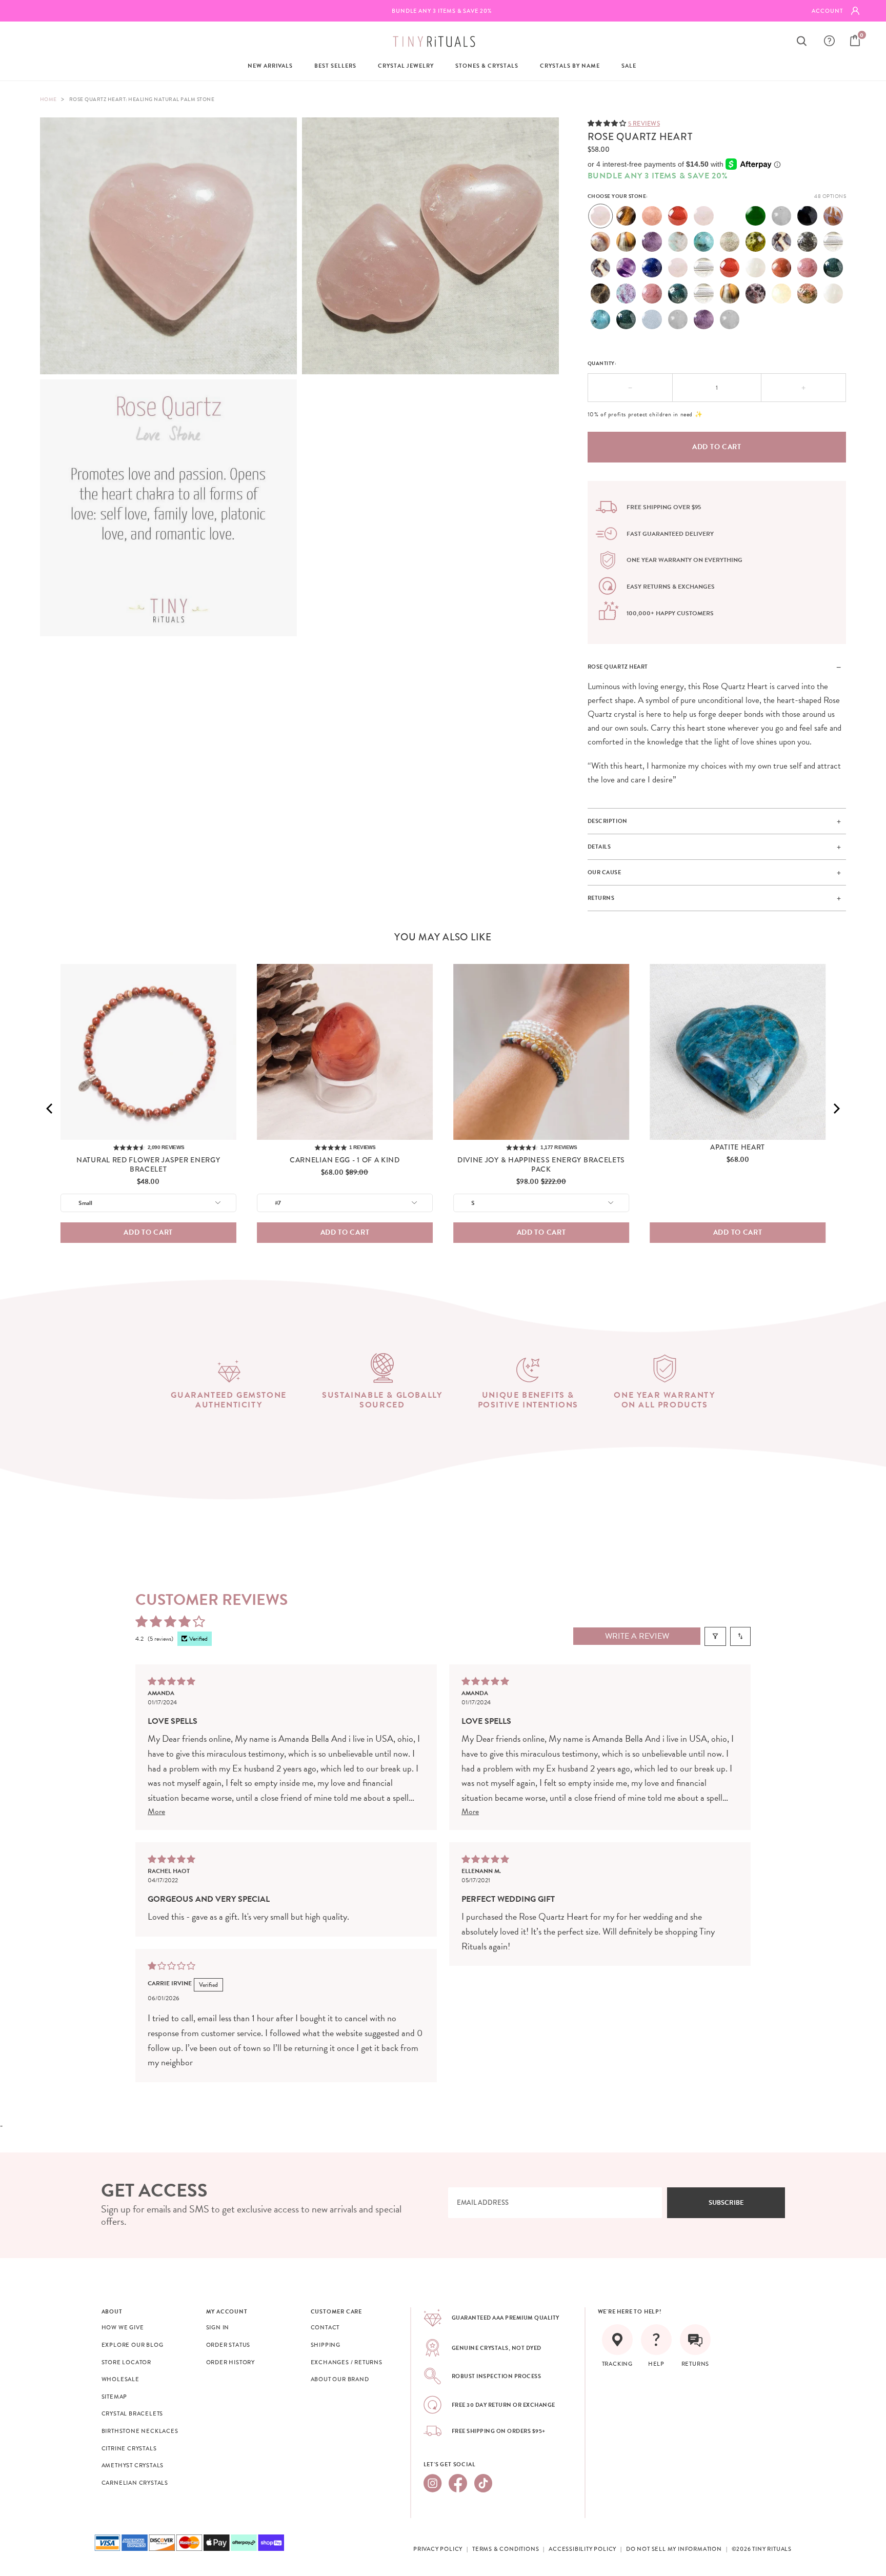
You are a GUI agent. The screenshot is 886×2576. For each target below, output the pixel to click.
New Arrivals (270, 66)
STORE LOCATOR (126, 2362)
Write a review (637, 1636)
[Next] (836, 1109)
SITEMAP (115, 2397)
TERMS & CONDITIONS (506, 2549)
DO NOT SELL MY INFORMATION (674, 2549)
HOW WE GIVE (123, 2327)
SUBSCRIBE (726, 2203)
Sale (629, 66)
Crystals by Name (570, 66)
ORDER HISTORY (230, 2362)
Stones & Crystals (487, 66)
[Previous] (50, 1109)
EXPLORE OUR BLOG (133, 2345)
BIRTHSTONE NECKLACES (140, 2431)
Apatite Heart (738, 1147)
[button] (608, 123)
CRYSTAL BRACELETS (133, 2413)
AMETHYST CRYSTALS (133, 2465)
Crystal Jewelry (406, 66)
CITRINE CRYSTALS (129, 2448)
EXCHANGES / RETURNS (347, 2362)
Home (48, 99)
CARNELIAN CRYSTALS (135, 2483)
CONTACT (325, 2327)
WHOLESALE (120, 2379)
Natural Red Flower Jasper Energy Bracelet (148, 1164)
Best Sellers (335, 66)
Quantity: (602, 363)
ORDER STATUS (228, 2345)
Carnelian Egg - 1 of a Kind (345, 1160)
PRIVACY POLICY (438, 2549)
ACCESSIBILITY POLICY (582, 2549)
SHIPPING (326, 2345)
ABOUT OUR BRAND (340, 2379)
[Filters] (715, 1636)
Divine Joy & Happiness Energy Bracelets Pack (541, 1164)
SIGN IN (218, 2327)
